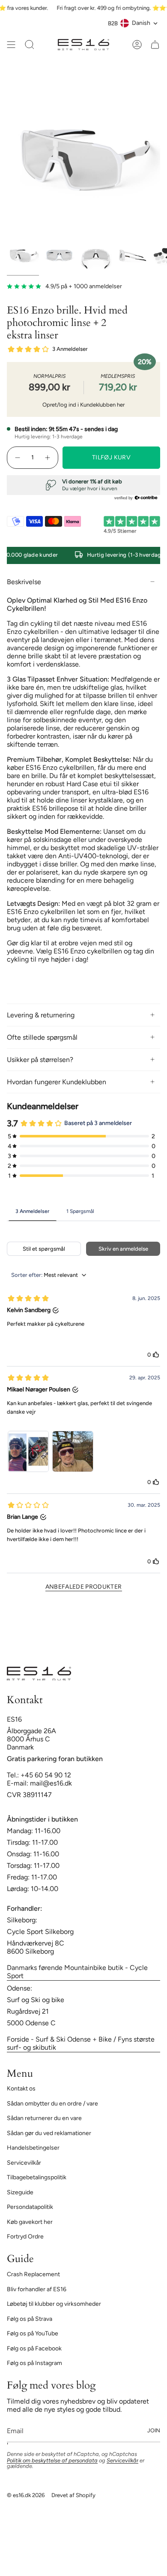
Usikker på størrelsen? (40, 1060)
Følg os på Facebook (34, 2348)
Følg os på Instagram (34, 2363)
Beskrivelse (24, 582)
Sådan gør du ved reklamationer (49, 2133)
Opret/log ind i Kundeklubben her (83, 405)
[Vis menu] (11, 45)
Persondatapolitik (30, 2207)
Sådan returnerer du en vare (44, 2118)
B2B (113, 23)
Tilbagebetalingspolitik (37, 2177)
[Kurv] (155, 45)
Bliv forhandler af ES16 (37, 2289)
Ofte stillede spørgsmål (42, 1037)
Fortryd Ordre (25, 2237)
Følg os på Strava (30, 2319)
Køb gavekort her (30, 2222)
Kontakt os (21, 2089)
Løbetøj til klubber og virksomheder (54, 2304)
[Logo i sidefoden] (39, 1674)
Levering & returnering (41, 1015)
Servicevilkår (24, 2163)
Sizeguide (20, 2192)
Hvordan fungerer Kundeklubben (57, 1082)
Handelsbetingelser (33, 2148)
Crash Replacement (33, 2274)
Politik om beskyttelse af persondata (52, 2460)
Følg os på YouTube (33, 2333)
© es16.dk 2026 (26, 2495)
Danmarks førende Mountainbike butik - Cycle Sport (77, 1972)
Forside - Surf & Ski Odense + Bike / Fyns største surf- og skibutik (81, 2043)
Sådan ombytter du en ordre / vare (52, 2104)
